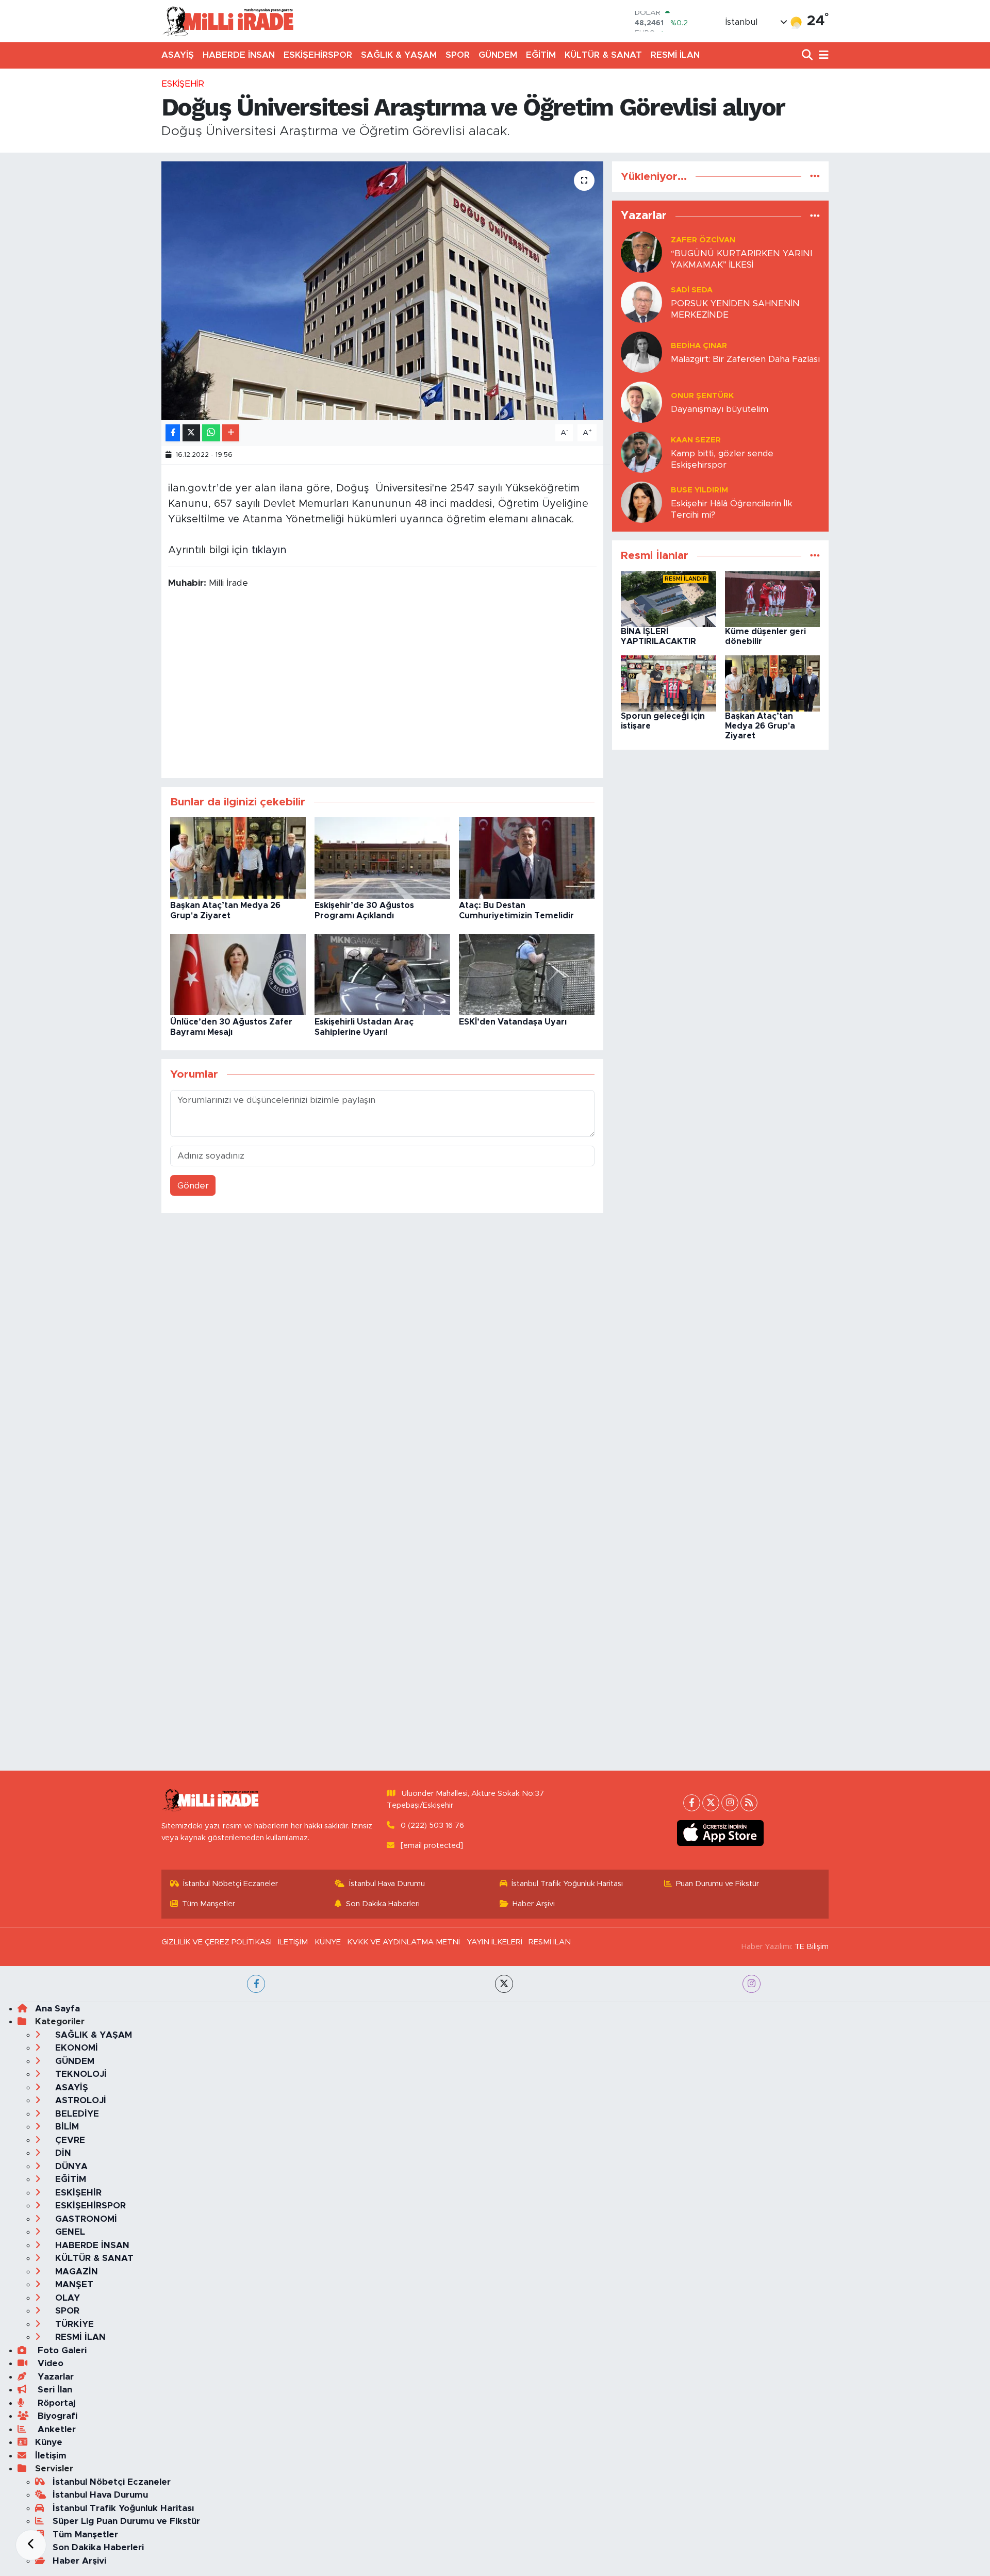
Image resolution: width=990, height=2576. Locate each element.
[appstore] (721, 1833)
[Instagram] (730, 1803)
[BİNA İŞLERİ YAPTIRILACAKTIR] (669, 598)
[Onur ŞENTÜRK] (641, 402)
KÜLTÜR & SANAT (603, 55)
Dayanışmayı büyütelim (720, 409)
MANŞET (73, 2284)
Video (49, 2363)
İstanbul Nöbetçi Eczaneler (230, 1884)
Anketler (55, 2429)
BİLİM (66, 2127)
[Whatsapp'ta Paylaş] (211, 433)
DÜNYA (70, 2166)
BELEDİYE (76, 2114)
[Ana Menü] (822, 55)
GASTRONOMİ (85, 2219)
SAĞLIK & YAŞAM (399, 55)
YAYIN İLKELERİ (494, 1942)
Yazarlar (54, 2377)
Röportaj (55, 2403)
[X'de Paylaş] (191, 433)
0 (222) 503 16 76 (432, 1826)
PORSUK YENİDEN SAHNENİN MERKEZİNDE (735, 309)
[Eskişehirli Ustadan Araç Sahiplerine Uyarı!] (382, 974)
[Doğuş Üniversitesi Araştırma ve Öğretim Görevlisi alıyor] (382, 291)
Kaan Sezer (696, 440)
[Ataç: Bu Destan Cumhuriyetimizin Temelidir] (527, 858)
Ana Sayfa (57, 2009)
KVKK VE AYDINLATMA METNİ (403, 1942)
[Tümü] (815, 177)
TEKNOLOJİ (80, 2074)
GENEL (69, 2232)
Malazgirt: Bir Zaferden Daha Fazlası (745, 359)
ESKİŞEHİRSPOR (318, 55)
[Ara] (808, 55)
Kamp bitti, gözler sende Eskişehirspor (722, 459)
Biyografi (56, 2416)
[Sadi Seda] (641, 302)
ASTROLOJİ (79, 2100)
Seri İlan (54, 2390)
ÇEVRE (69, 2140)
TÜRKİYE (73, 2324)
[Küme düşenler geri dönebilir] (773, 598)
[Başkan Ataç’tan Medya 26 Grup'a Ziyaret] (238, 858)
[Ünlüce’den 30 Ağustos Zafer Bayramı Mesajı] (238, 974)
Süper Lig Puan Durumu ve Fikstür (126, 2521)
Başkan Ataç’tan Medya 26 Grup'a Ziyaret (760, 726)
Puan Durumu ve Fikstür (717, 1884)
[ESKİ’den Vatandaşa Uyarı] (527, 974)
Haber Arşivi (534, 1904)
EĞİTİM (541, 55)
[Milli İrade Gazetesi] (228, 21)
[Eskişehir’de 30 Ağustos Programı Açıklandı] (382, 858)
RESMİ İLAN (675, 55)
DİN (62, 2153)
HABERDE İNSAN (239, 55)
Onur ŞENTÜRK (702, 396)
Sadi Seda (692, 290)
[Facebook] (692, 1803)
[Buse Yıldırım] (641, 502)
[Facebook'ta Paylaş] (173, 433)
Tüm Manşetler (209, 1904)
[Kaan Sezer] (641, 452)
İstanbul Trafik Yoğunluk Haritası (567, 1884)
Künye (49, 2442)
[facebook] (256, 1984)
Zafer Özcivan (703, 240)
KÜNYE (328, 1942)
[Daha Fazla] (231, 433)
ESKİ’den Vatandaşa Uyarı (513, 1022)
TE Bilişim (812, 1947)
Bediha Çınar (699, 346)
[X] (711, 1803)
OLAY (66, 2298)
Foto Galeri (61, 2350)
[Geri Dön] (31, 2545)
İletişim (51, 2456)
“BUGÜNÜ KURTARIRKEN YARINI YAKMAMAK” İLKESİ (741, 259)
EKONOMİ (75, 2048)
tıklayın (269, 550)
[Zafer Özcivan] (641, 252)
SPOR (458, 55)
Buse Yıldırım (699, 490)
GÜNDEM (498, 55)
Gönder (193, 1186)
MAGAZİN (75, 2272)
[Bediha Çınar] (641, 352)
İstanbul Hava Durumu (387, 1884)
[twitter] (504, 1984)
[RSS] (749, 1803)
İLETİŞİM (293, 1942)
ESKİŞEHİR (183, 84)
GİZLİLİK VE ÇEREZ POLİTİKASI (217, 1942)
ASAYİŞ (178, 55)
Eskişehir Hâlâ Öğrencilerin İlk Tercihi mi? (732, 509)
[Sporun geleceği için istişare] (669, 683)
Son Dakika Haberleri (383, 1904)
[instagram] (752, 1984)
